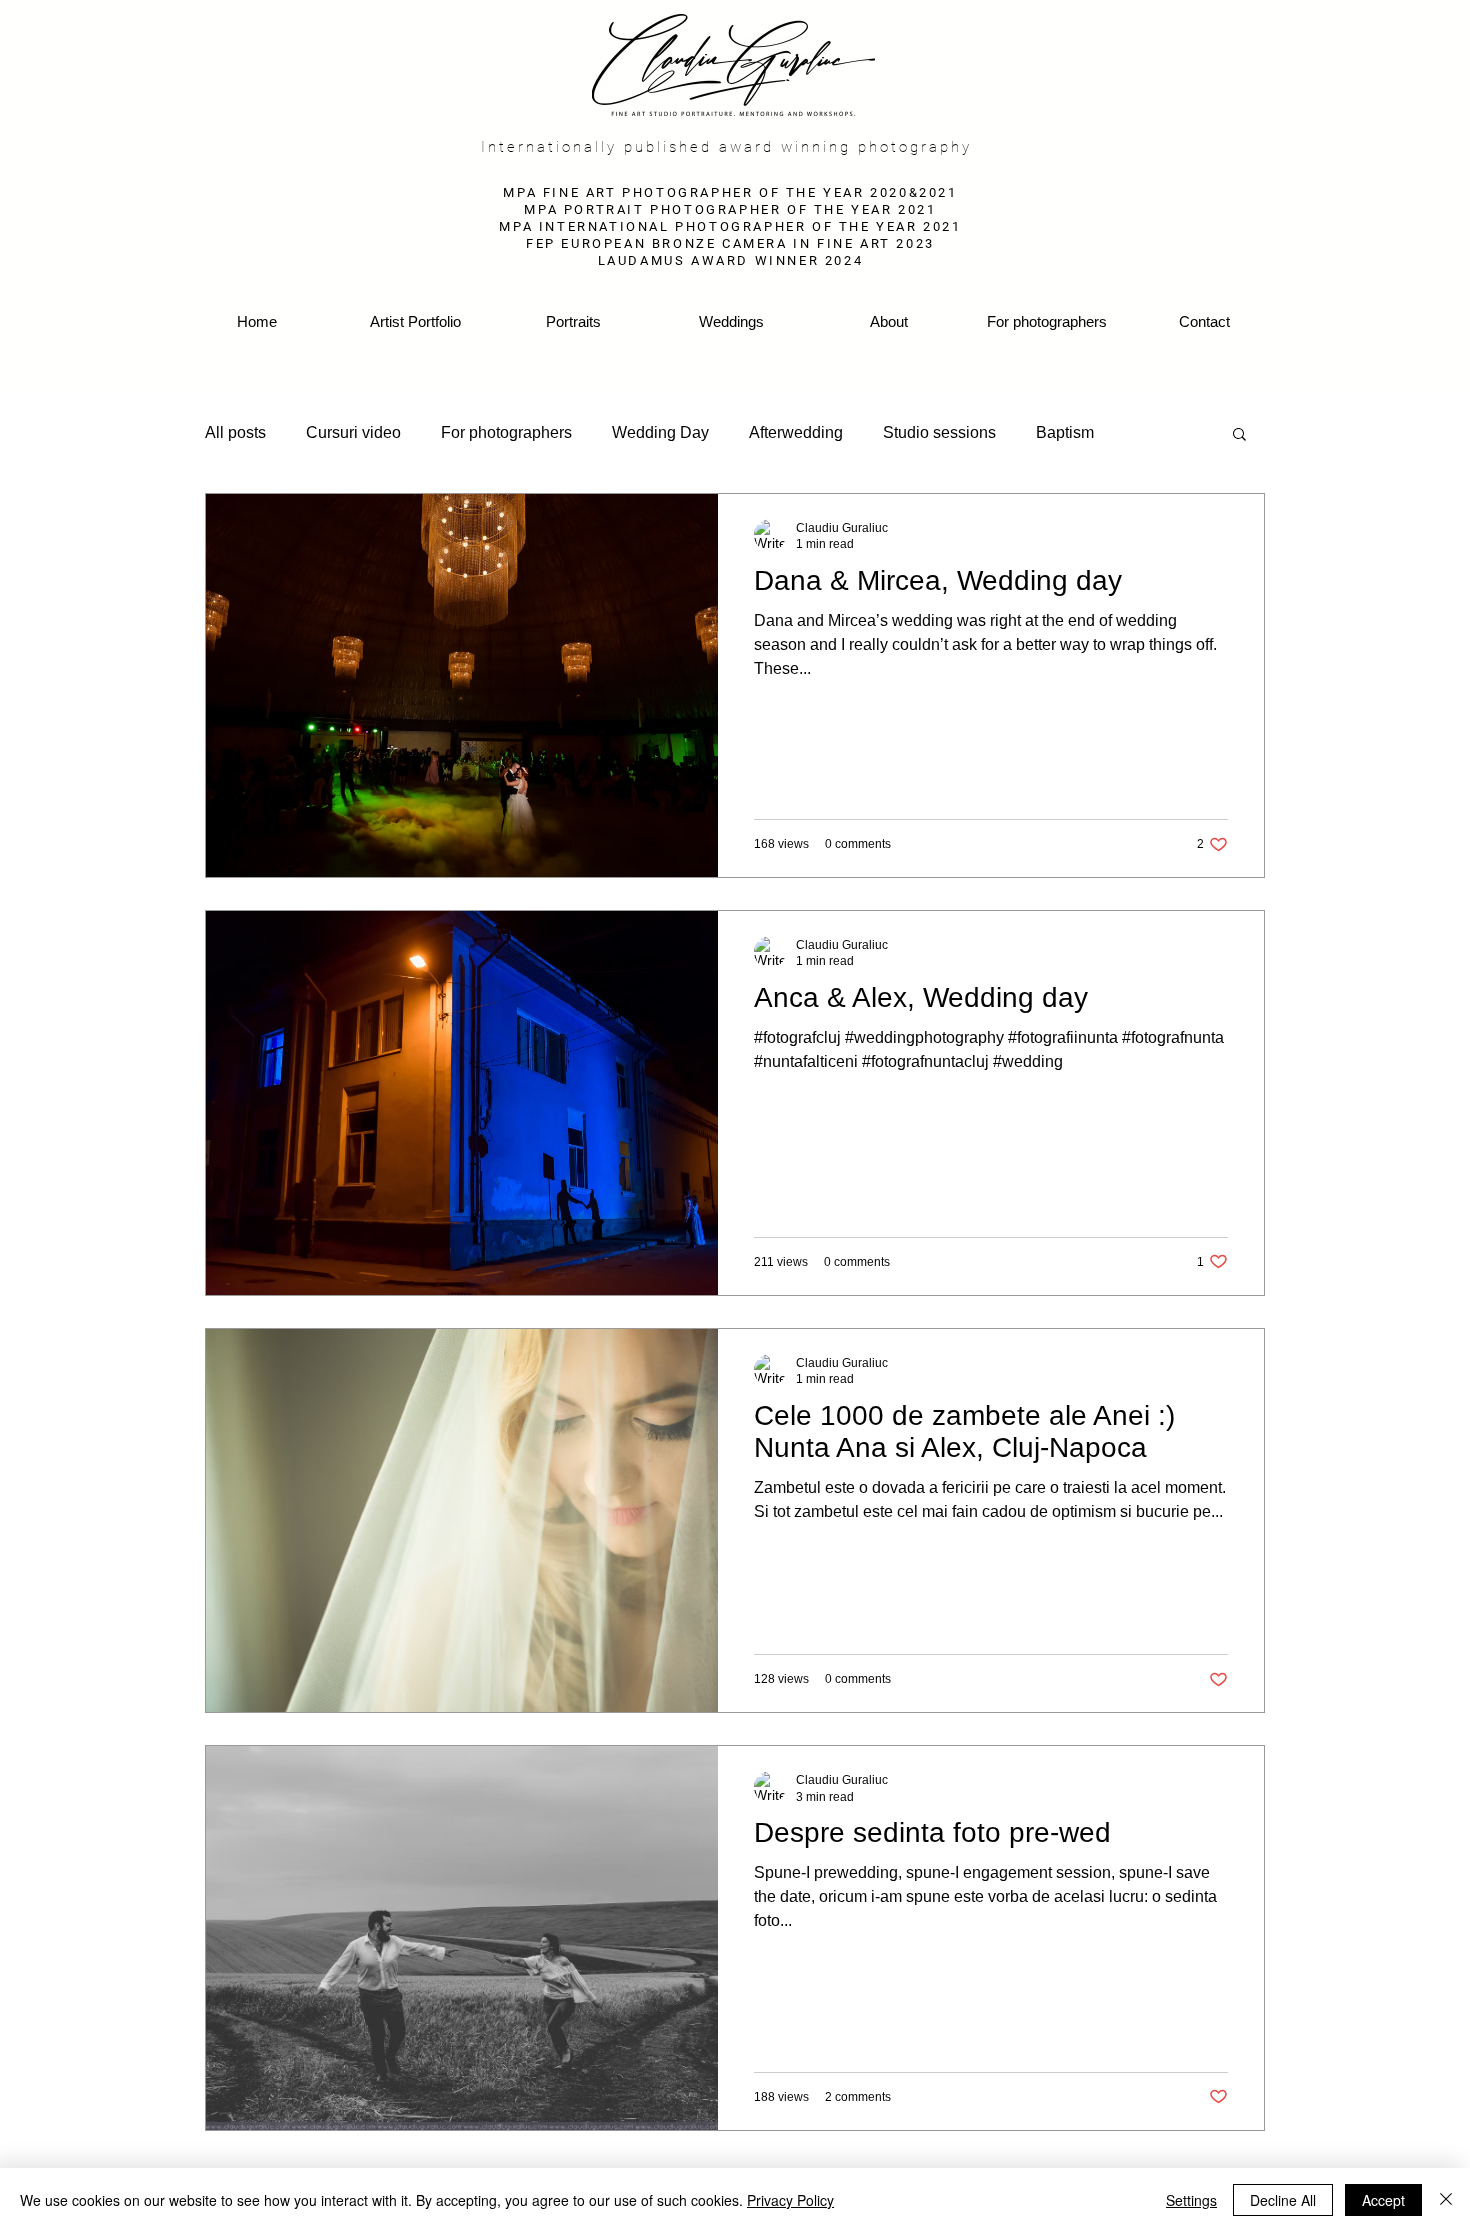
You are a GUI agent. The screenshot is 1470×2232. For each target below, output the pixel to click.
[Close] (1446, 2200)
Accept (1383, 2200)
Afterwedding (796, 432)
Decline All (1283, 2200)
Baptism (1065, 432)
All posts (235, 432)
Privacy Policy (790, 2200)
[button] (1239, 435)
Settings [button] (1191, 2200)
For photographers (506, 432)
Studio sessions (939, 432)
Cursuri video (353, 432)
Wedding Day (660, 432)
